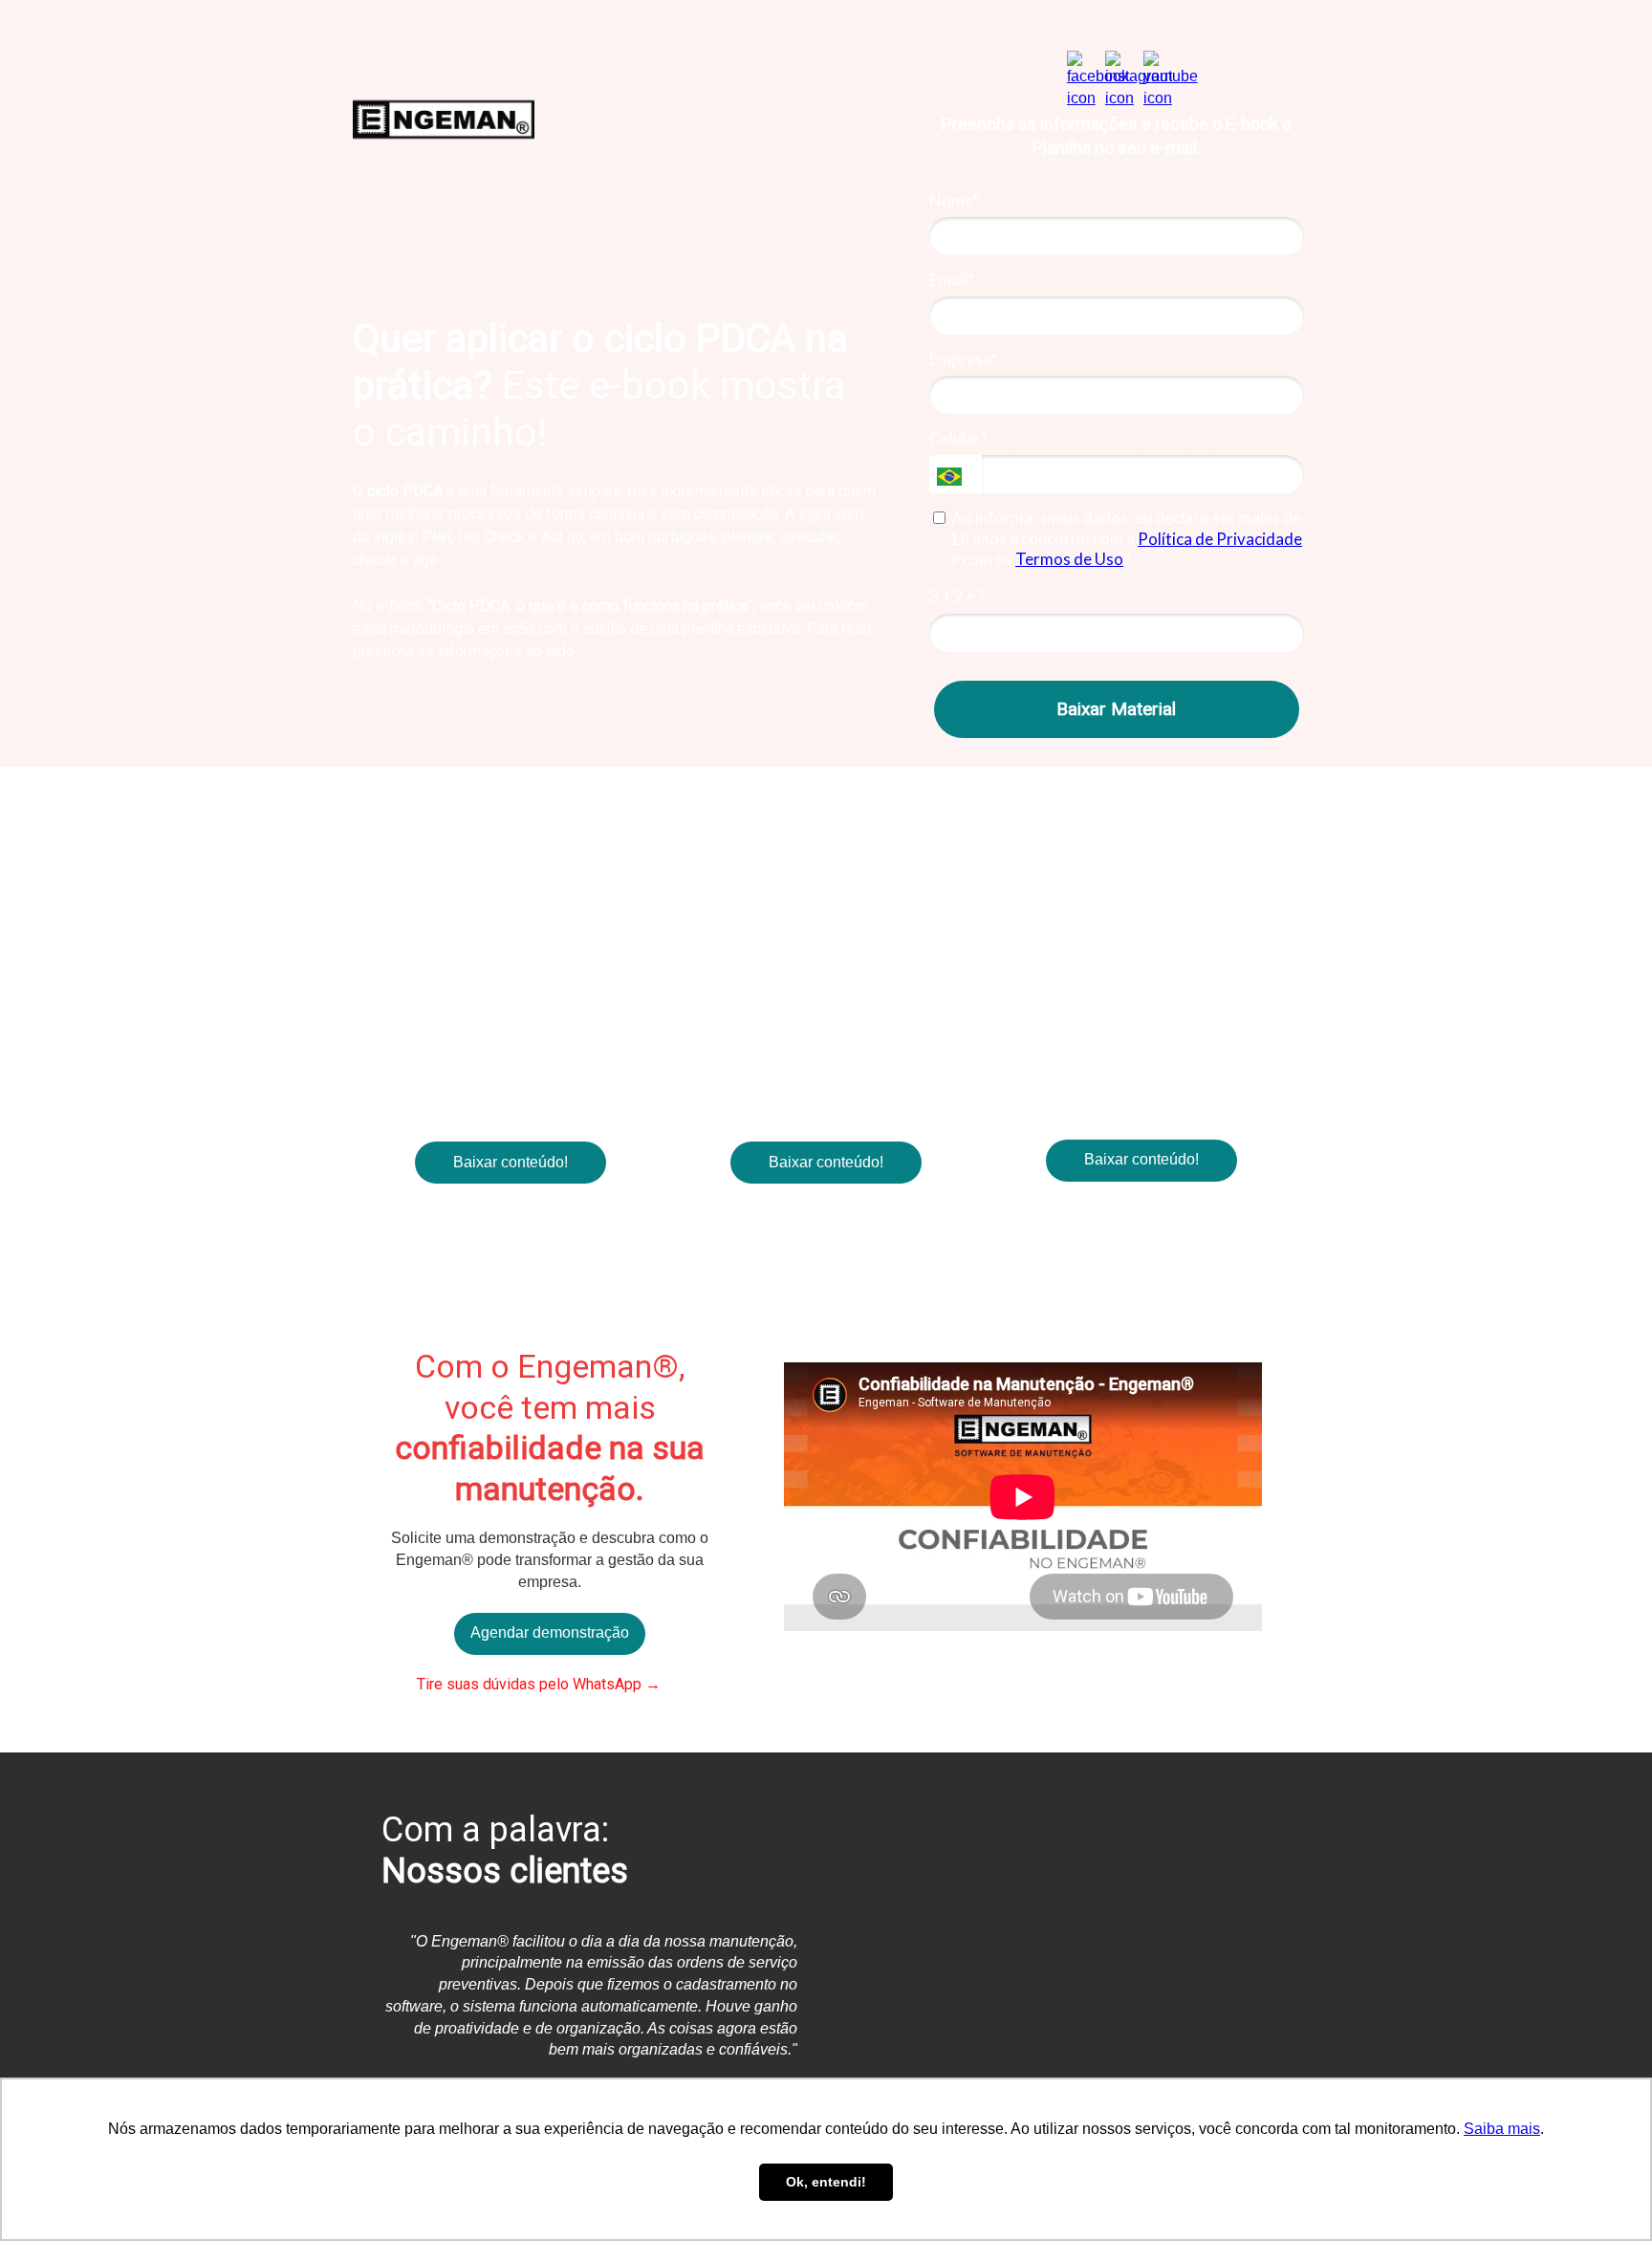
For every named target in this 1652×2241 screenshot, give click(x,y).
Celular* (958, 438)
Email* (952, 280)
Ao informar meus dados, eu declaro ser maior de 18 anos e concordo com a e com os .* (1126, 538)
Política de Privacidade (1220, 539)
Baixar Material (1116, 709)
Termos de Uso (1069, 559)
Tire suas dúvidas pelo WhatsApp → (537, 1684)
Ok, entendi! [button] (826, 2182)
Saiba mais (1502, 2129)
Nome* (954, 200)
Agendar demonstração (550, 1632)
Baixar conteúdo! (511, 1162)
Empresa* (963, 359)
